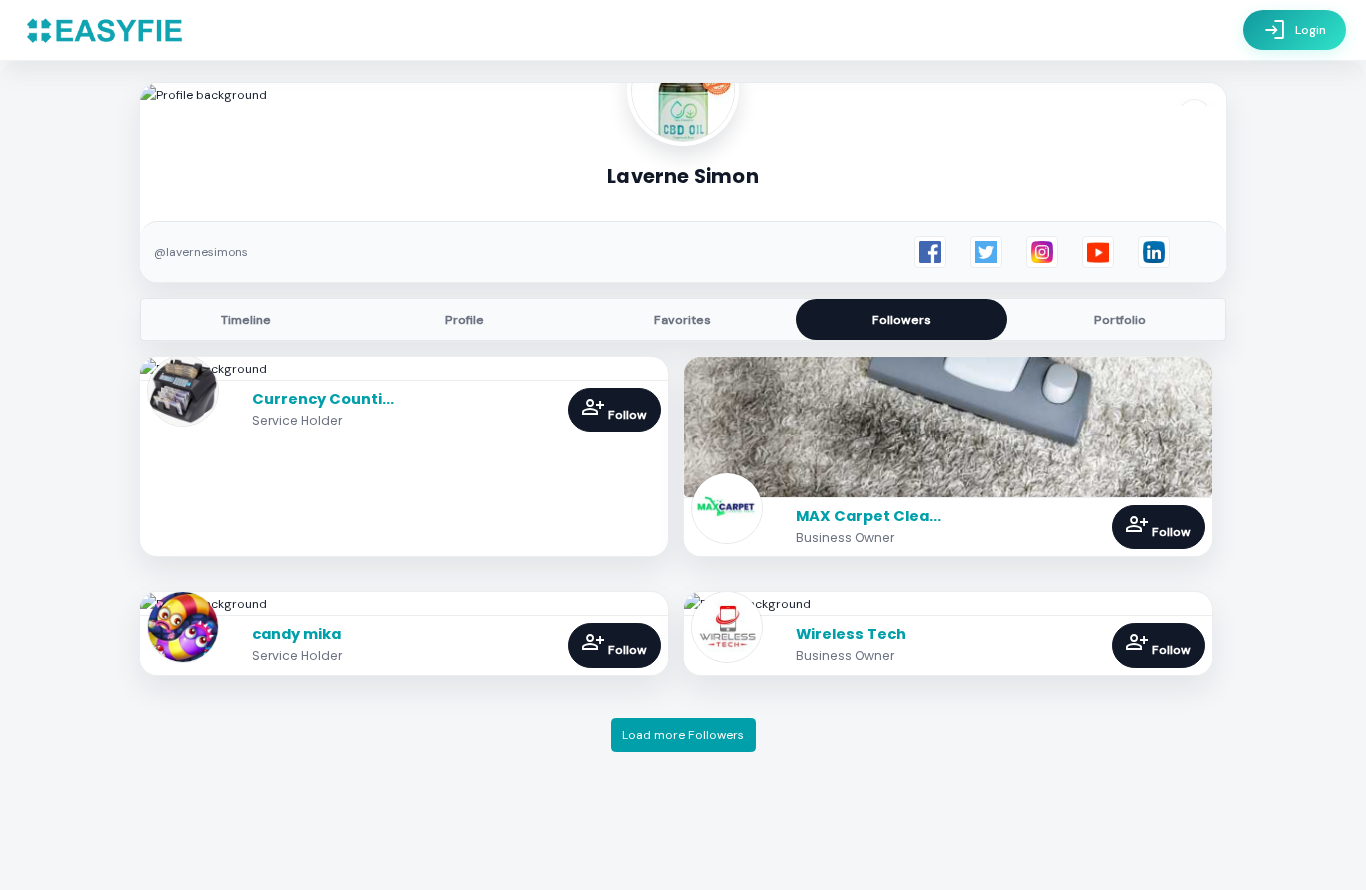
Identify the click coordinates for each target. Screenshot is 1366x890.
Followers (901, 320)
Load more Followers (683, 735)
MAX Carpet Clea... (868, 516)
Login (1294, 30)
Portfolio (1120, 320)
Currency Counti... (323, 399)
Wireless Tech (851, 634)
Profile (464, 320)
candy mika (296, 634)
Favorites (682, 320)
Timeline (246, 320)
